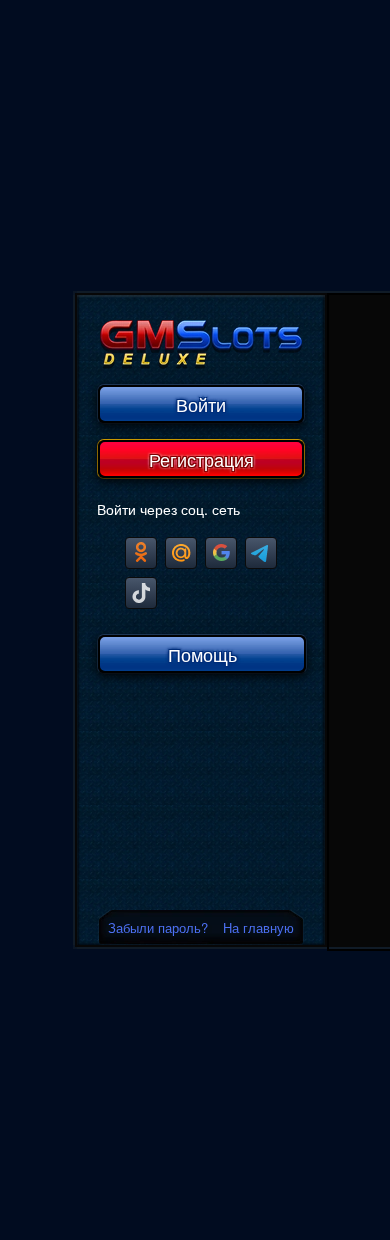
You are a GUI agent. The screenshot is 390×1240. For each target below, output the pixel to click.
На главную (258, 927)
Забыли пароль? (158, 927)
